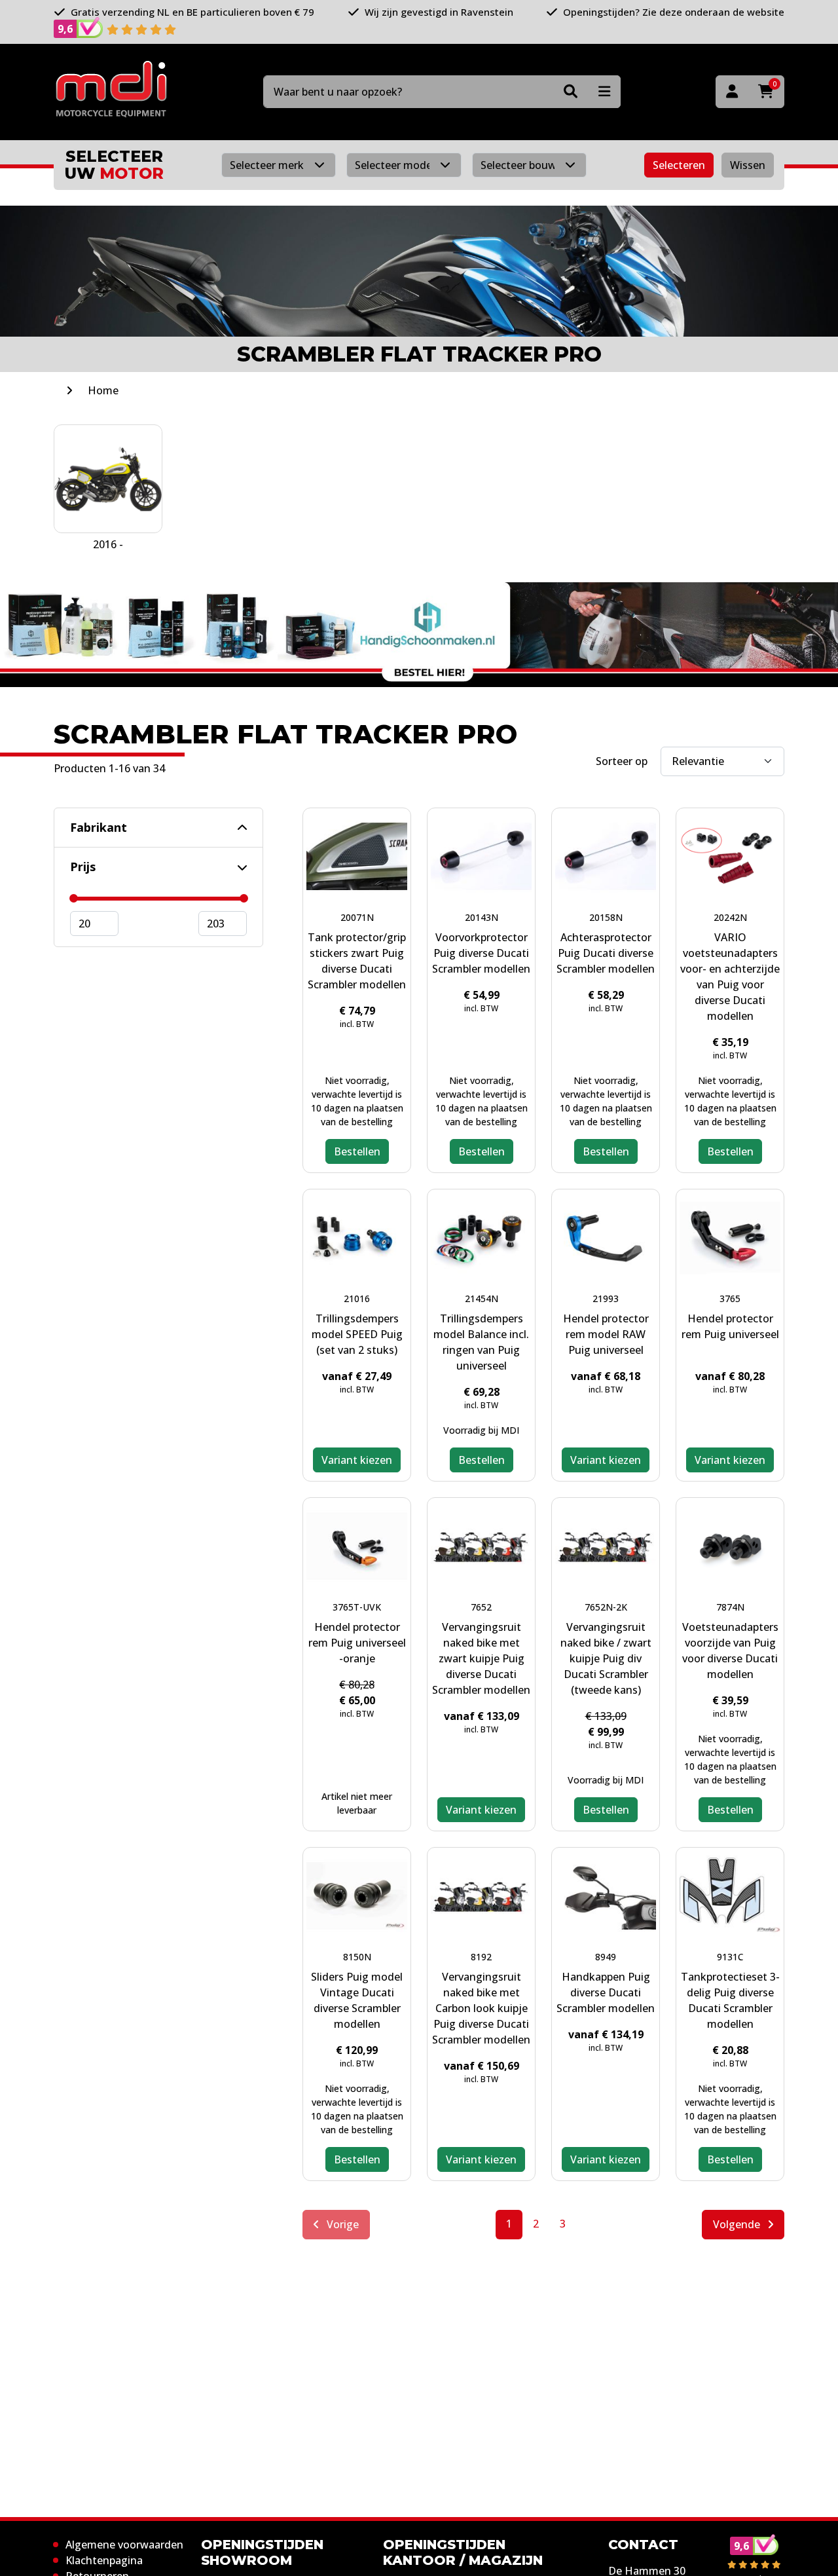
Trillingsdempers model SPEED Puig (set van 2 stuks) (357, 1334)
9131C (730, 1957)
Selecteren (679, 165)
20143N (482, 917)
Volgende (738, 2224)
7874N (730, 1607)
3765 (730, 1298)
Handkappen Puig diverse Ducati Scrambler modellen (606, 1992)
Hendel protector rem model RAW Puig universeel (606, 1334)
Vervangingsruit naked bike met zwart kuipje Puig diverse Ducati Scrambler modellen (481, 1658)
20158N (606, 917)
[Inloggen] (732, 92)
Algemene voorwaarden (124, 2545)
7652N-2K (606, 1607)
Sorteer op (622, 761)
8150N (357, 1957)
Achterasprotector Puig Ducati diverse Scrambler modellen (606, 953)
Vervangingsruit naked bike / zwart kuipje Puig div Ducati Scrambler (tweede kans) (606, 1658)
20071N (357, 917)
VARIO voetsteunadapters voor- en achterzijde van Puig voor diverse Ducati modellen (730, 977)
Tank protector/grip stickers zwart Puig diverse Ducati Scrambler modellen (357, 961)
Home (103, 390)
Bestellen (357, 1151)
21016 (357, 1298)
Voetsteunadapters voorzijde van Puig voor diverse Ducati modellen (730, 1651)
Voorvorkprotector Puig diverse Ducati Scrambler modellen (481, 953)
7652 (481, 1607)
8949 (606, 1957)
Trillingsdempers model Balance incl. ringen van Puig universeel (481, 1342)
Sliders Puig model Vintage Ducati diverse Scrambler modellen (357, 2000)
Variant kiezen (357, 1460)
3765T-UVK (357, 1607)
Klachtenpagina (104, 2560)
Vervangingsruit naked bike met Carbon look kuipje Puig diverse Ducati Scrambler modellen (481, 2008)
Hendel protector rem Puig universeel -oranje (357, 1643)
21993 (606, 1298)
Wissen (748, 165)
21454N (482, 1298)
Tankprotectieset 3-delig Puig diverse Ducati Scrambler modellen (730, 2000)
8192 (481, 1957)
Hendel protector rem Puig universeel (730, 1326)
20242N (730, 917)
